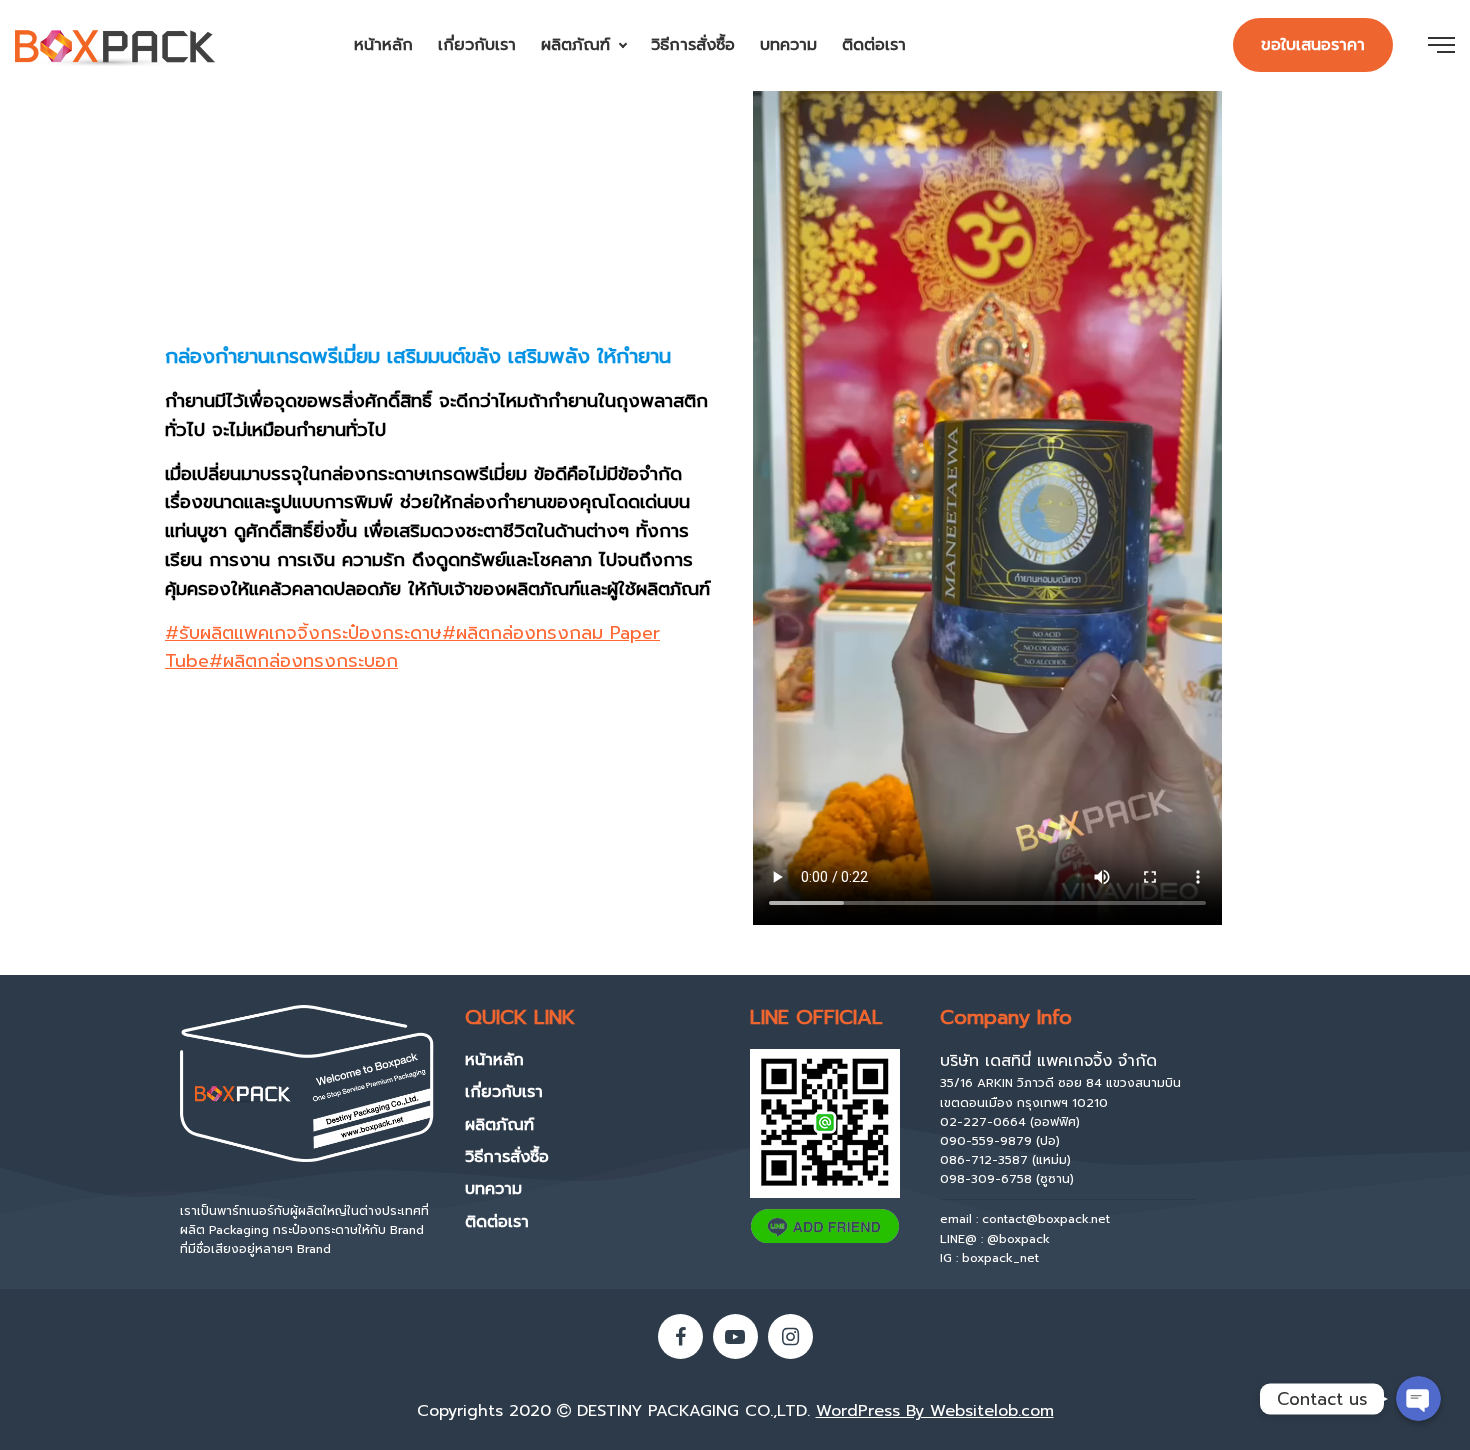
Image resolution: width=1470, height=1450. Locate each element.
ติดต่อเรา (874, 45)
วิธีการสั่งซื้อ (693, 45)
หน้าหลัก (383, 45)
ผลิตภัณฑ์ (575, 45)
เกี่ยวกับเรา (477, 45)
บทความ (788, 45)
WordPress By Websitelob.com (935, 1411)
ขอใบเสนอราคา (1313, 45)
